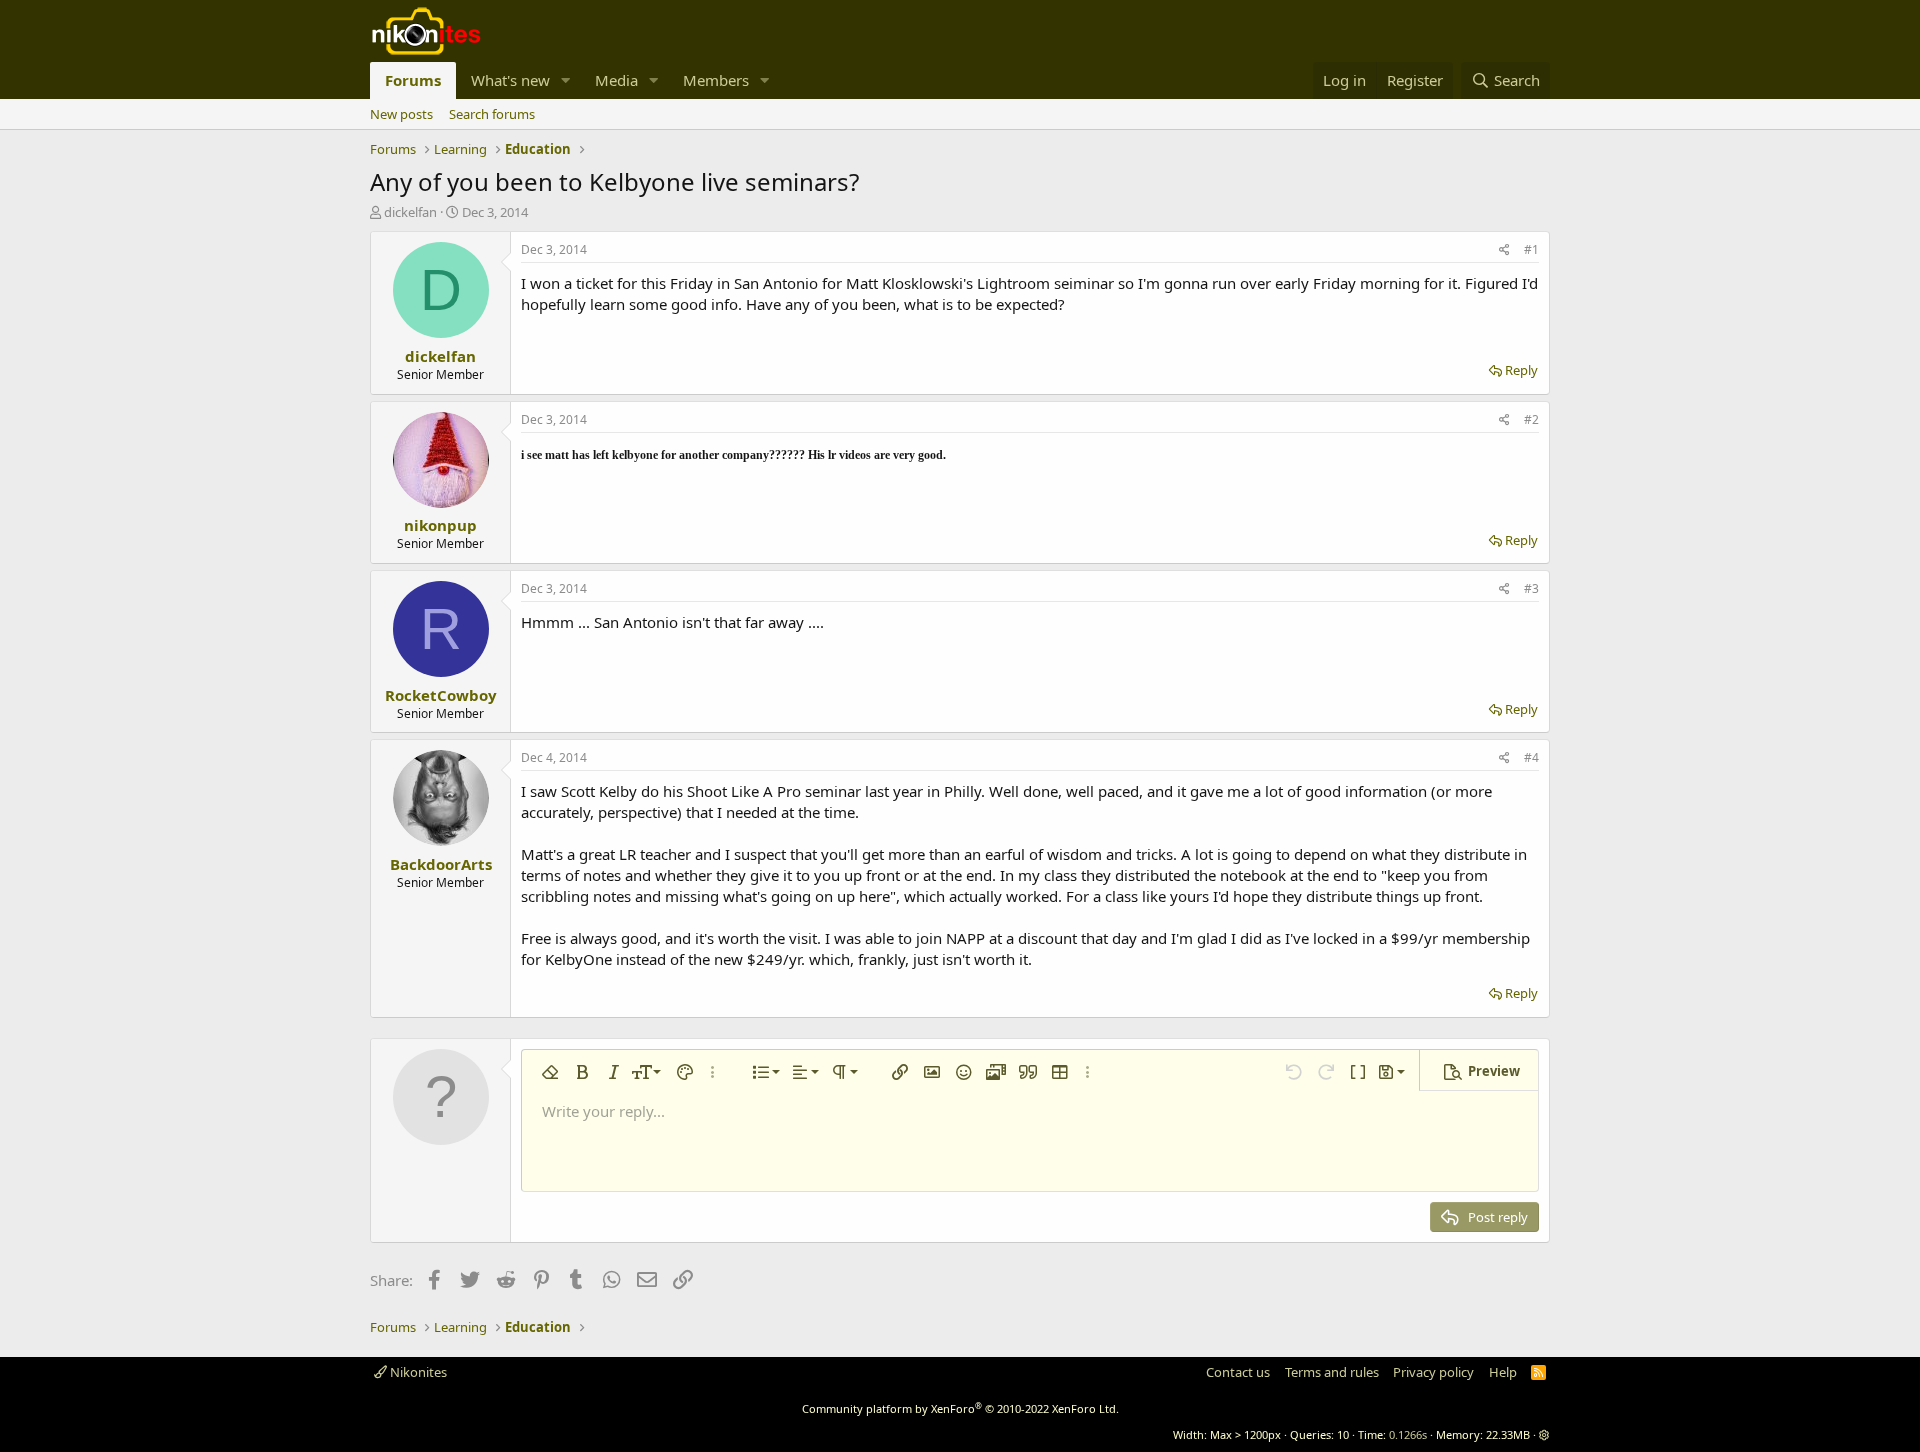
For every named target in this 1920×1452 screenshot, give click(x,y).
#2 (1531, 419)
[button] (566, 80)
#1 (1531, 249)
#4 (1531, 757)
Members (716, 80)
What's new (510, 80)
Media (616, 80)
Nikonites (417, 1372)
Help (1503, 1372)
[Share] (1504, 250)
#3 (1531, 588)
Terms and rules (1332, 1372)
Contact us (1238, 1372)
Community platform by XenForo (960, 1408)
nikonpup (440, 525)
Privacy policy (1433, 1372)
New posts (401, 114)
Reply (1521, 370)
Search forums (492, 114)
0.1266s (1408, 1434)
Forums (413, 80)
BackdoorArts (441, 864)
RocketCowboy (441, 695)
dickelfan (410, 212)
